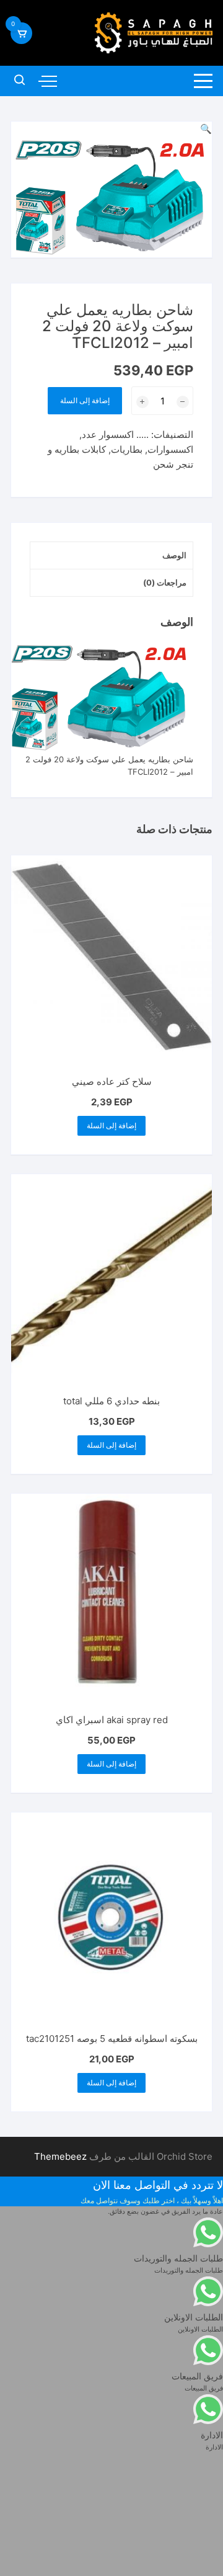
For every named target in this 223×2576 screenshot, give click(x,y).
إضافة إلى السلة (85, 400)
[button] (206, 129)
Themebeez (60, 2156)
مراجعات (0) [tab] (165, 582)
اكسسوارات (170, 449)
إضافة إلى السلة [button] (111, 1125)
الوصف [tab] (174, 555)
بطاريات (127, 449)
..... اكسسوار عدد (115, 435)
